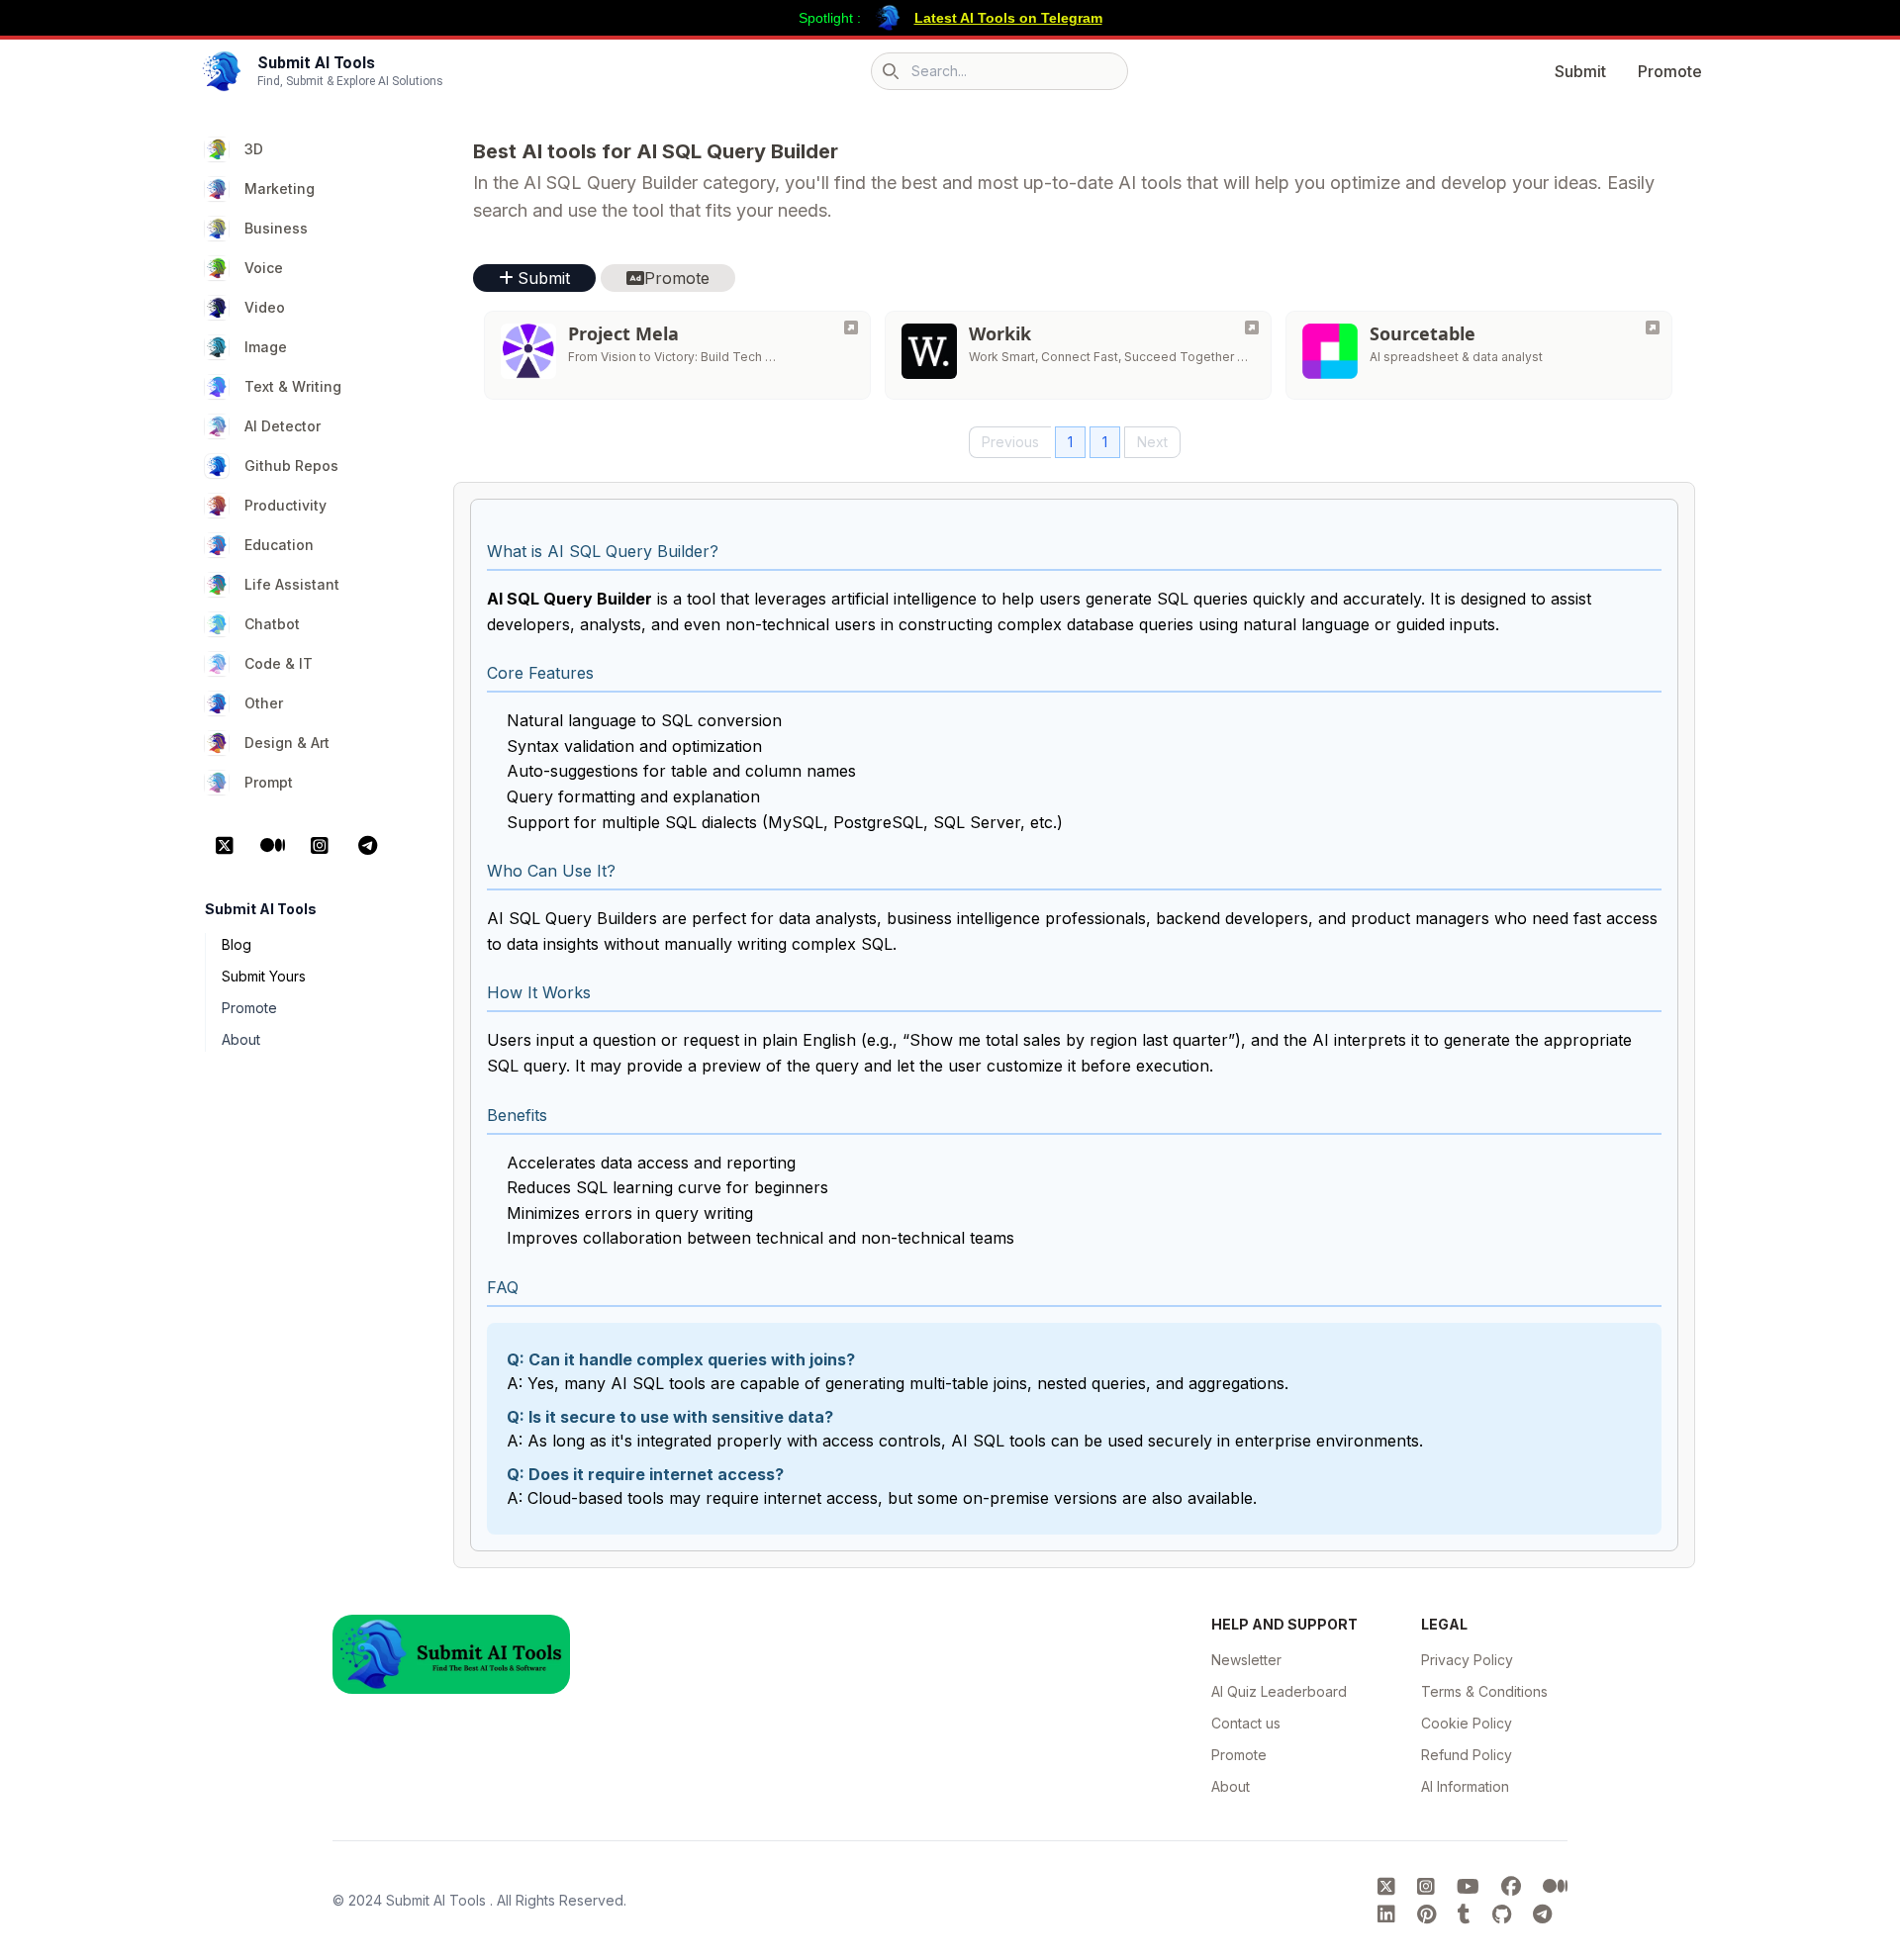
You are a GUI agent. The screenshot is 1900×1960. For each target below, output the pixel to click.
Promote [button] (677, 278)
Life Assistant (292, 584)
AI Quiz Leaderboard (1279, 1691)
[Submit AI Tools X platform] (1389, 1887)
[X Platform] (225, 846)
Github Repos (291, 466)
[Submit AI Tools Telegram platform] (1542, 1914)
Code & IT (279, 663)
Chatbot (272, 624)
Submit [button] (544, 278)
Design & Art (287, 743)
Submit (1580, 71)
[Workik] (1252, 327)
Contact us (1246, 1723)
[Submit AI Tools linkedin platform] (1389, 1914)
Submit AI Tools (438, 1900)
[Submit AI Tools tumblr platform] (1467, 1914)
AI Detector (283, 426)
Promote (1670, 71)
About (241, 1039)
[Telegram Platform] (367, 846)
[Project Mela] (851, 327)
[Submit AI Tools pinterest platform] (1429, 1914)
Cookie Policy (1467, 1723)
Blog (237, 944)
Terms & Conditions (1484, 1691)
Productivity (285, 505)
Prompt (269, 782)
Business (276, 228)
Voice (264, 268)
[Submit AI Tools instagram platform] (1429, 1887)
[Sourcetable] (1653, 327)
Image (266, 347)
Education (279, 545)
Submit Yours (264, 976)
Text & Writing (293, 386)
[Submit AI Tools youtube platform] (1471, 1887)
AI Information (1465, 1786)
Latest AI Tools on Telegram (1008, 18)
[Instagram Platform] (320, 846)
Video (265, 307)
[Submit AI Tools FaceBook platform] (1514, 1887)
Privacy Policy (1467, 1660)
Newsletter (1246, 1660)
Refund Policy (1467, 1755)
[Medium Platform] (272, 846)
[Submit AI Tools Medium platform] (1555, 1887)
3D (254, 149)
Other (264, 703)
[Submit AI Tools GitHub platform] (1505, 1914)
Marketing (280, 188)
